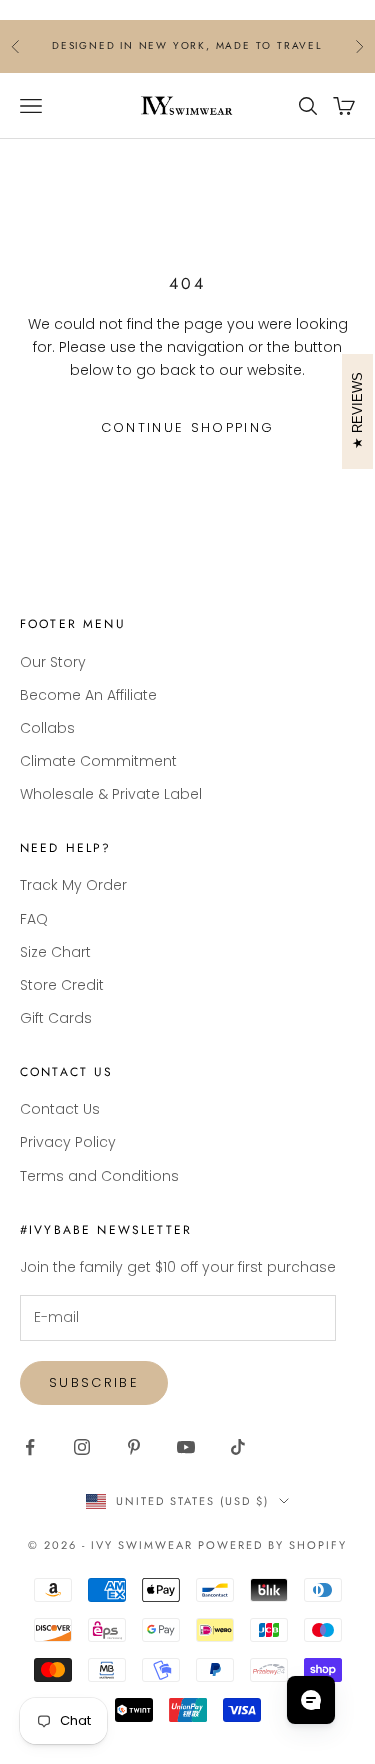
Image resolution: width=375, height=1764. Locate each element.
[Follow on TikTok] (238, 1447)
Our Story (53, 662)
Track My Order (73, 885)
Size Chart (55, 952)
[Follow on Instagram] (82, 1447)
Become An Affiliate (88, 695)
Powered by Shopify (272, 1545)
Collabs (47, 728)
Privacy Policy (68, 1142)
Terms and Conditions (99, 1176)
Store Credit (62, 985)
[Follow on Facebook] (30, 1447)
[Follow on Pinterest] (134, 1447)
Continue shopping (188, 427)
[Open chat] (311, 1700)
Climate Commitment (98, 761)
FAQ (34, 919)
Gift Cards (56, 1018)
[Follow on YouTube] (186, 1447)
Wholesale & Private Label (111, 794)
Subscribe (94, 1382)
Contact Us (60, 1109)
